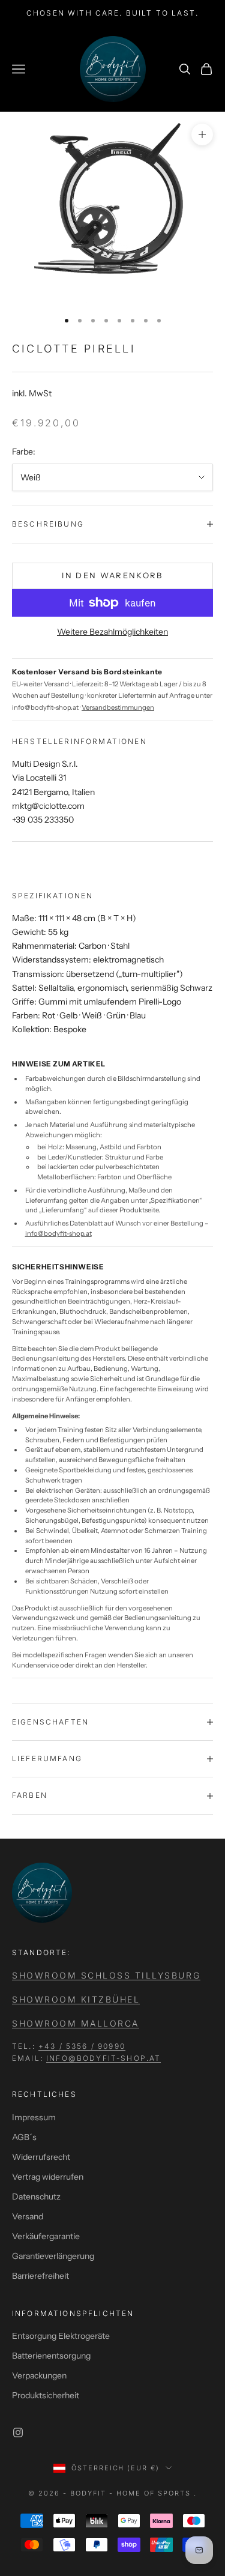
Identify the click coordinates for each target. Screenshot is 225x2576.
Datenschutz (36, 2197)
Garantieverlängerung (53, 2256)
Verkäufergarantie (46, 2236)
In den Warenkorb (112, 575)
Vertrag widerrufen (48, 2177)
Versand (28, 2216)
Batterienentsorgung (51, 2356)
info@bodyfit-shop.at (58, 1233)
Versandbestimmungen (118, 707)
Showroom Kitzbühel (76, 1999)
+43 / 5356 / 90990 (82, 2046)
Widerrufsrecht (41, 2157)
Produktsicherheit (46, 2395)
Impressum (34, 2117)
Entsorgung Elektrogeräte (61, 2336)
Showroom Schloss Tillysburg (106, 1975)
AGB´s (24, 2137)
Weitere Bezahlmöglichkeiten (112, 632)
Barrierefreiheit (40, 2276)
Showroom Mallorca (76, 2023)
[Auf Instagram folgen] (18, 2432)
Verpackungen (39, 2375)
